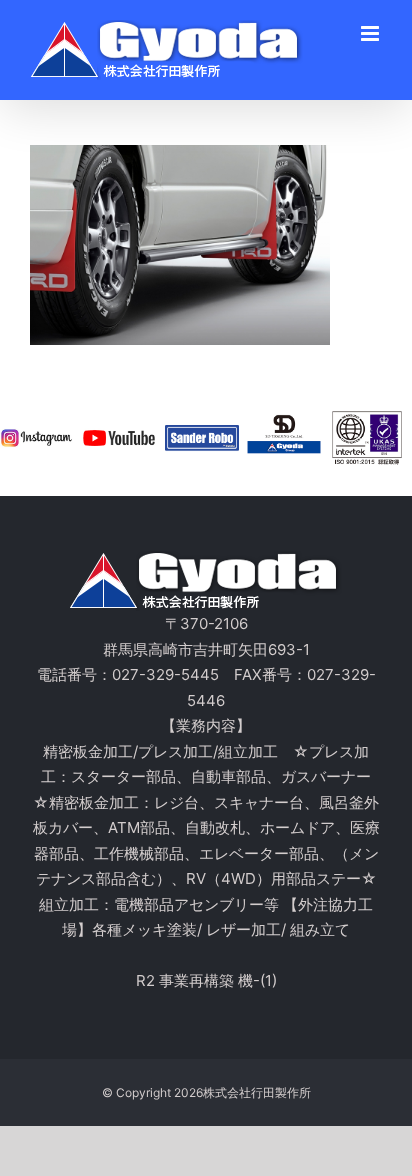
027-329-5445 (165, 674)
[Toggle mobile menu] (371, 33)
